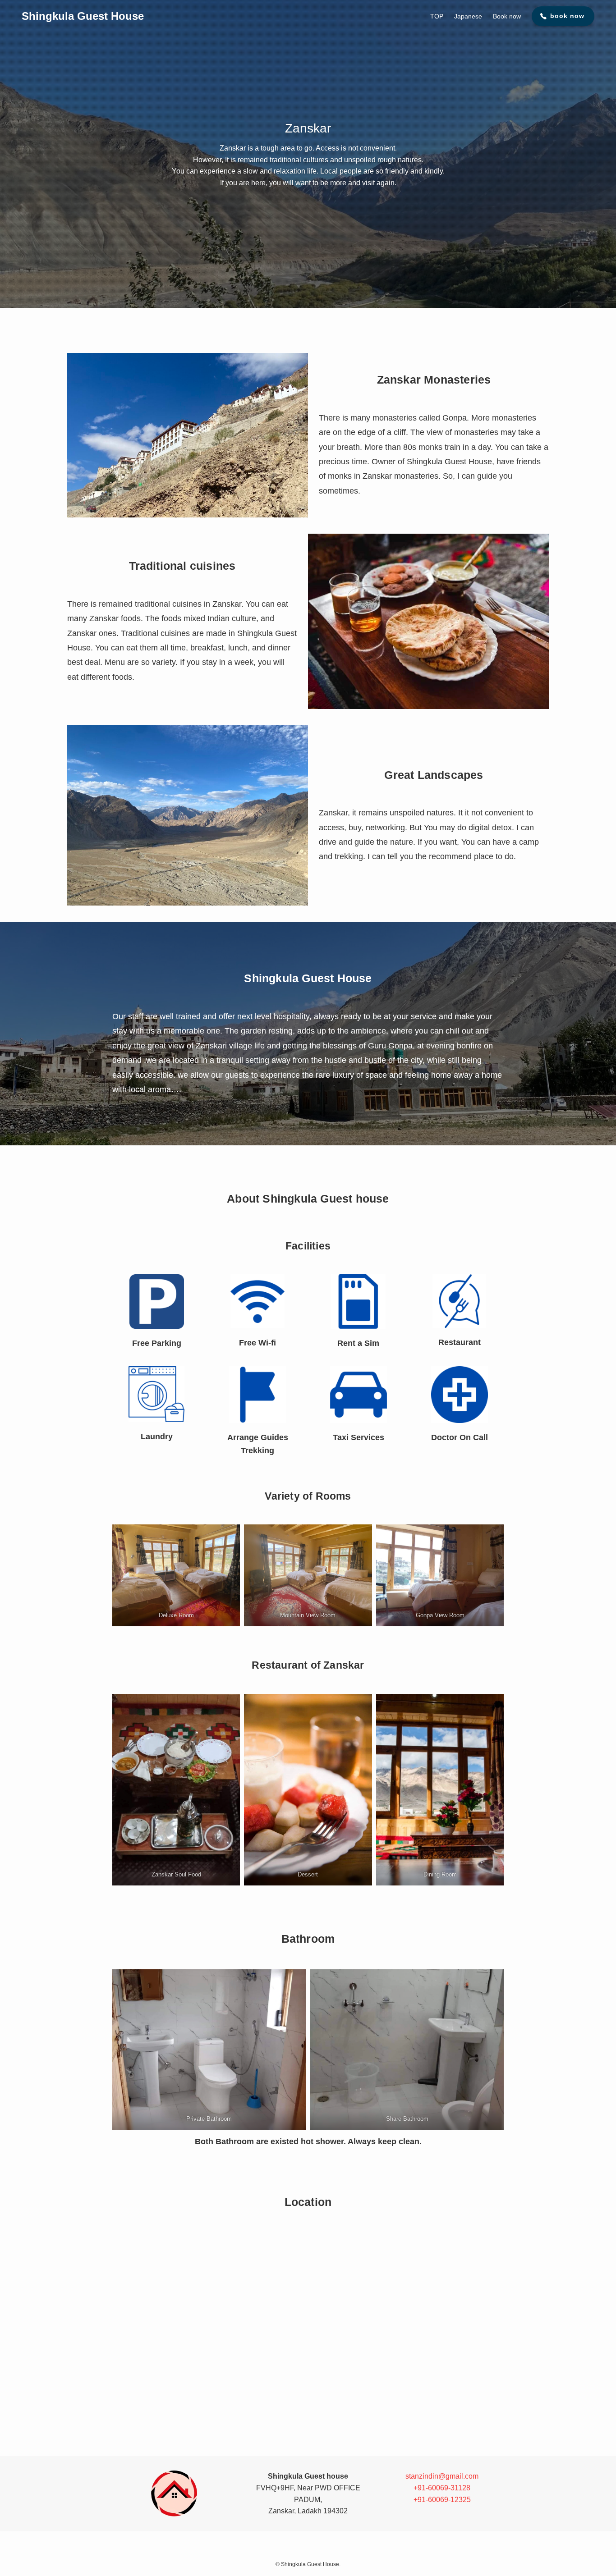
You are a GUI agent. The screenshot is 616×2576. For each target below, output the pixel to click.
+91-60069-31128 (442, 2488)
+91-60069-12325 (442, 2500)
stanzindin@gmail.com (442, 2476)
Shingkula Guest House (83, 16)
